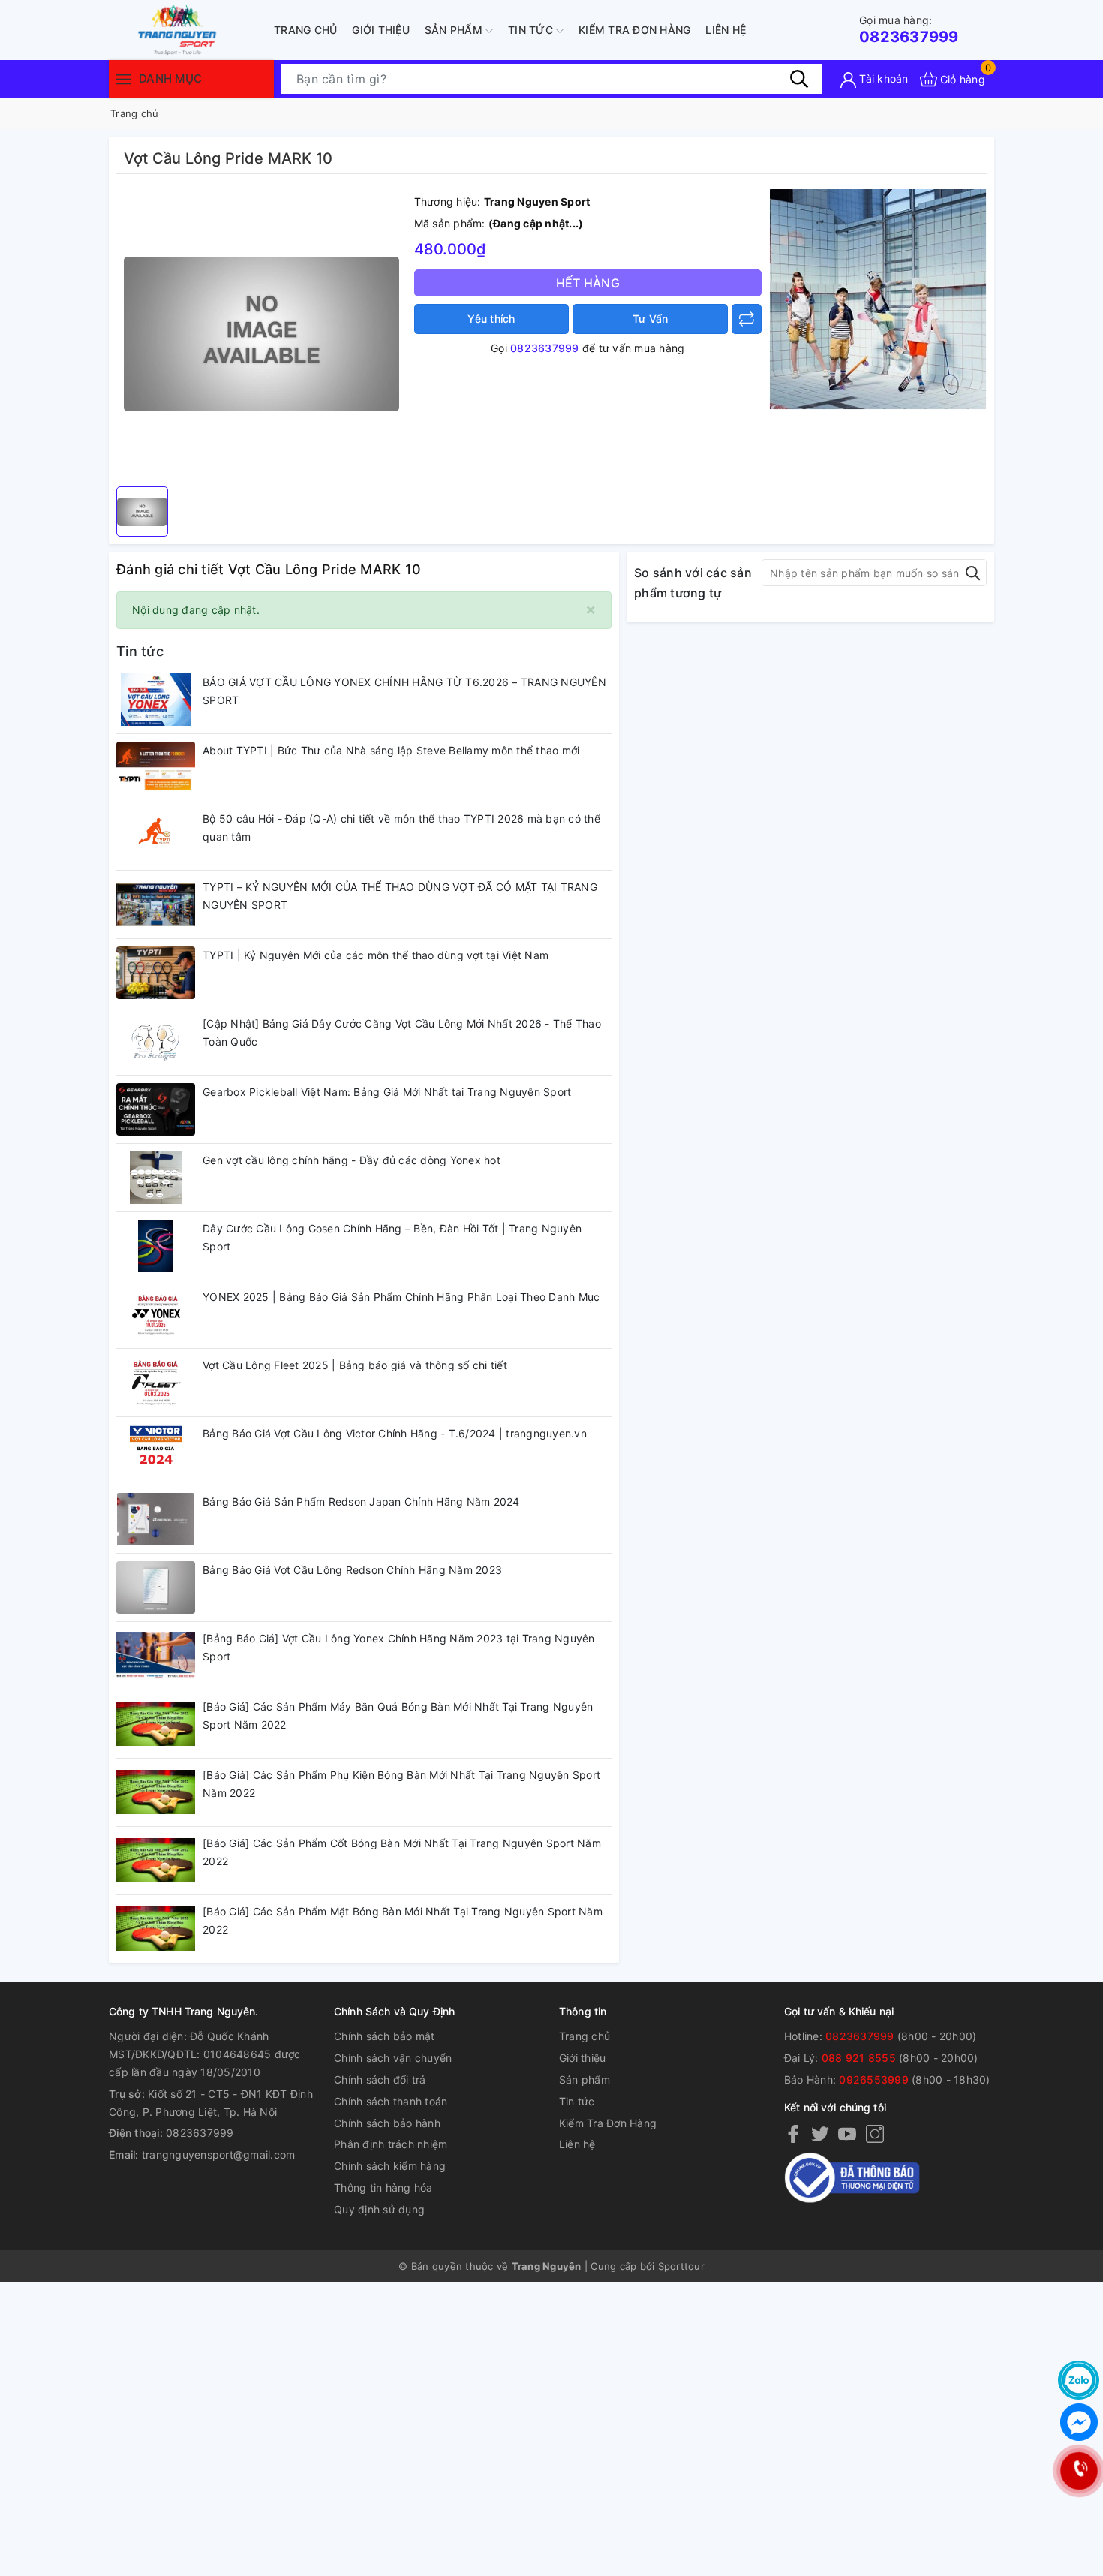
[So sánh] (747, 319)
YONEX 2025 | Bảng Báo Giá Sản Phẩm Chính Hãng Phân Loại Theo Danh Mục (401, 1297)
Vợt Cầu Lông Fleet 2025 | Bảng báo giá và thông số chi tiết (355, 1365)
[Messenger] (1079, 2422)
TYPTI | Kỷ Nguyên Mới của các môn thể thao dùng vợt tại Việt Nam (376, 955)
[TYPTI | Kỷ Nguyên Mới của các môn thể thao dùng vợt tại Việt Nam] (156, 973)
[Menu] (124, 78)
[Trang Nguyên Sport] (878, 298)
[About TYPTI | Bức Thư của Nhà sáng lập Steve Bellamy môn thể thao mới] (156, 768)
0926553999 (874, 2079)
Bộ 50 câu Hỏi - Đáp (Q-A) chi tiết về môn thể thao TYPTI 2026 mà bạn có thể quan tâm (401, 828)
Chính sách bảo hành (387, 2123)
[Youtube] (847, 2133)
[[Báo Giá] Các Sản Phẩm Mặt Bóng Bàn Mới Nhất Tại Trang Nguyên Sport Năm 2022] (156, 1929)
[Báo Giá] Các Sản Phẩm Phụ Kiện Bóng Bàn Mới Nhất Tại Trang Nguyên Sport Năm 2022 (401, 1784)
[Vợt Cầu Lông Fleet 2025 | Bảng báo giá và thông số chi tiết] (156, 1383)
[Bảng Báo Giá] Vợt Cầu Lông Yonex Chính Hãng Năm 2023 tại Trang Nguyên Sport (399, 1647)
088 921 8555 (859, 2058)
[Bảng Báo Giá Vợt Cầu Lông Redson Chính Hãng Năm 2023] (156, 1587)
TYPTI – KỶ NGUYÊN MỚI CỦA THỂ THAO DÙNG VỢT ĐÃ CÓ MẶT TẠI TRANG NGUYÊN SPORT (400, 896)
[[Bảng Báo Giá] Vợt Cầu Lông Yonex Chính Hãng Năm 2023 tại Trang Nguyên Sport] (156, 1656)
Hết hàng (588, 283)
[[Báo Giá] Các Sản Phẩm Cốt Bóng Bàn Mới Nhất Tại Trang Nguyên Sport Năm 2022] (156, 1861)
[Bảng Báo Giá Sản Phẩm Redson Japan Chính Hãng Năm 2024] (156, 1519)
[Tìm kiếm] (799, 79)
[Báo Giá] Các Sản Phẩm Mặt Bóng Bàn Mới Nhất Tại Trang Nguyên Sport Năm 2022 (403, 1920)
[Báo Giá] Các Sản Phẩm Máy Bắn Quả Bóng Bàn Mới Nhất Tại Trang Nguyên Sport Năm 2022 (398, 1715)
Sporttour (681, 2266)
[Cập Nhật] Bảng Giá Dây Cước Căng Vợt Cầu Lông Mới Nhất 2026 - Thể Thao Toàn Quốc (402, 1032)
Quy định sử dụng (379, 2209)
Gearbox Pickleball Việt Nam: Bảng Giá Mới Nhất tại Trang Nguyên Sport (387, 1092)
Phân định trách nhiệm (391, 2144)
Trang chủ (305, 30)
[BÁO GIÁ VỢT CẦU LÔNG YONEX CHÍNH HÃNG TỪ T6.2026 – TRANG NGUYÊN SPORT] (156, 700)
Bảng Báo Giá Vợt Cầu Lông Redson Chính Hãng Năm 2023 (352, 1570)
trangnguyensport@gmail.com (219, 2155)
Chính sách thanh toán (391, 2101)
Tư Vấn (651, 319)
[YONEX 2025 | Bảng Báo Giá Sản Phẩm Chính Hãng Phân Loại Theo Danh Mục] (156, 1314)
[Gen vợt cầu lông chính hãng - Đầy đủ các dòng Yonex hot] (156, 1178)
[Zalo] (1079, 2380)
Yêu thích (491, 319)
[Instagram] (875, 2133)
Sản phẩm (455, 30)
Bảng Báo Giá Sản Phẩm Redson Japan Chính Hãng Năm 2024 (361, 1502)
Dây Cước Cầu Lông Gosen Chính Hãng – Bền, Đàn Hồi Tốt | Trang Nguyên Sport (392, 1237)
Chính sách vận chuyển (393, 2058)
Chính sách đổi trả (380, 2079)
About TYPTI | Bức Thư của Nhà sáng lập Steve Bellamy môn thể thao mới (391, 750)
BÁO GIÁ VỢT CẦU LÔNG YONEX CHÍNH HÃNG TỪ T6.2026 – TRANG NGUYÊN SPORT (404, 691)
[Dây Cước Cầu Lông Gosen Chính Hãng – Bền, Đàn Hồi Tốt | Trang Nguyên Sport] (156, 1246)
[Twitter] (820, 2133)
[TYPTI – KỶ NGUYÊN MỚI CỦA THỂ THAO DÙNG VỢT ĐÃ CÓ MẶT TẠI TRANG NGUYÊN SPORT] (156, 904)
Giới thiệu (381, 30)
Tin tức (532, 30)
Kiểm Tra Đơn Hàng (634, 30)
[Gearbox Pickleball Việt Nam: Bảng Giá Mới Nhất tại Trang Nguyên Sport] (156, 1109)
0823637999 (909, 30)
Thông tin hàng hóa (383, 2188)
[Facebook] (793, 2133)
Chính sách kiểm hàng (390, 2166)
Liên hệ (726, 30)
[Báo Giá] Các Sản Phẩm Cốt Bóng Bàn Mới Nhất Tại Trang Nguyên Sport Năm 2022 (402, 1852)
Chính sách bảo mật (385, 2036)
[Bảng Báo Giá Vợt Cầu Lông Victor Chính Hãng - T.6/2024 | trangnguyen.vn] (156, 1451)
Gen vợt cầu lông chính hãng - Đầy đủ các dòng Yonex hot (352, 1160)
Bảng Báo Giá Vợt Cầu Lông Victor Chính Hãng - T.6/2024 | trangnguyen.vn (395, 1433)
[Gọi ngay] (1079, 2471)
